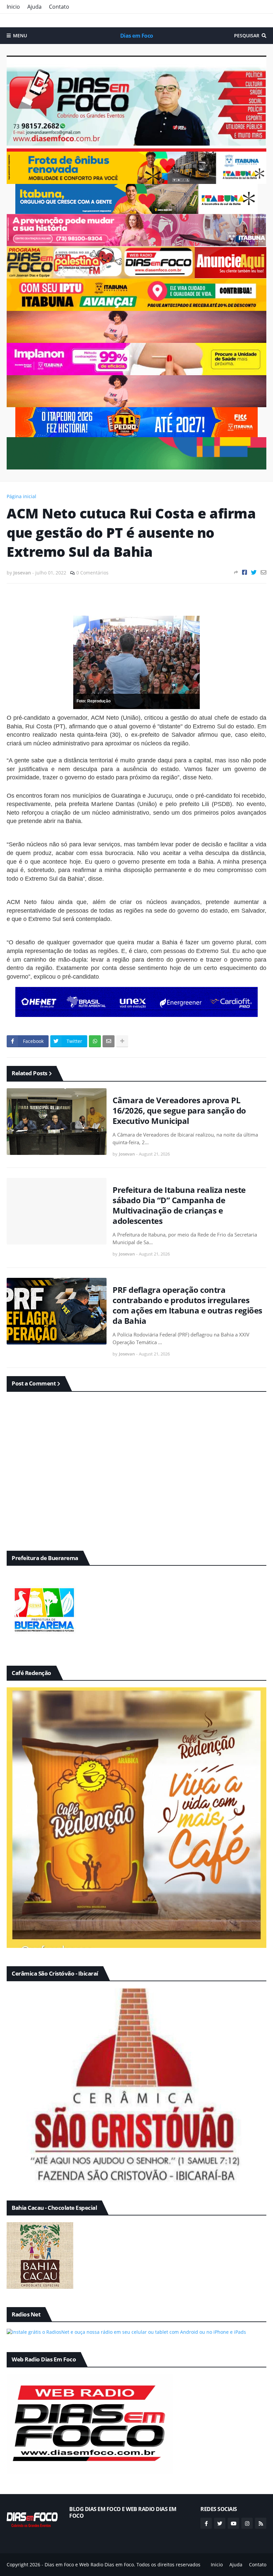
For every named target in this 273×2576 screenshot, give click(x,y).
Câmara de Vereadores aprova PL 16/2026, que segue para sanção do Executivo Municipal (179, 1111)
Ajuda (34, 7)
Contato (59, 7)
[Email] (264, 572)
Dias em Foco (137, 36)
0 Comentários (92, 573)
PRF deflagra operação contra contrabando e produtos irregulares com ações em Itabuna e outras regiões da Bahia (187, 1305)
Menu (20, 35)
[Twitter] (254, 572)
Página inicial (21, 496)
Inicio (13, 7)
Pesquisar (247, 35)
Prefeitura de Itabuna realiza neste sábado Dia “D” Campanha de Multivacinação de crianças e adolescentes (179, 1205)
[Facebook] (245, 572)
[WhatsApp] (95, 1041)
